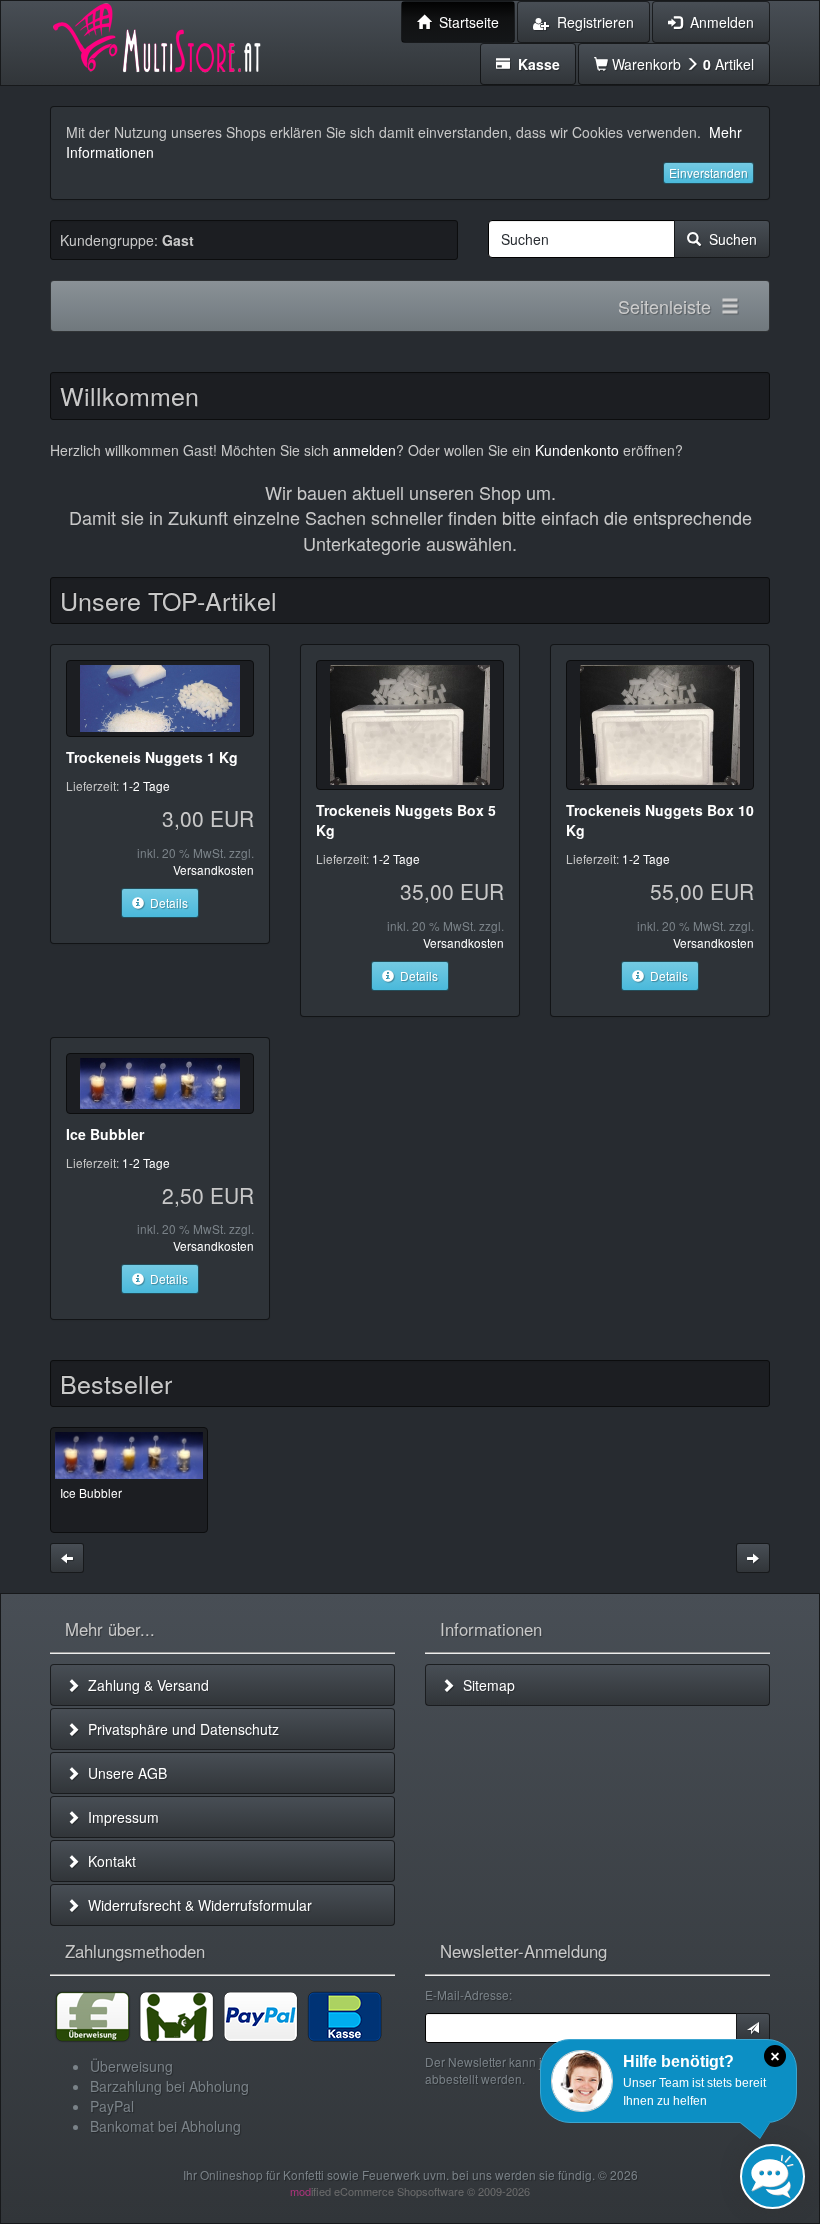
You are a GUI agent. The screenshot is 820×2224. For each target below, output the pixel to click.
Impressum (119, 1817)
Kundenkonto (577, 450)
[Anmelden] (753, 2028)
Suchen (729, 239)
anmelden (364, 450)
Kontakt (108, 1861)
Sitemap (485, 1685)
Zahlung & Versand (144, 1685)
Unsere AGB (123, 1773)
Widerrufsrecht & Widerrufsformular (196, 1905)
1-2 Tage (146, 785)
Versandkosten (213, 869)
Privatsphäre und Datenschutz (179, 1729)
